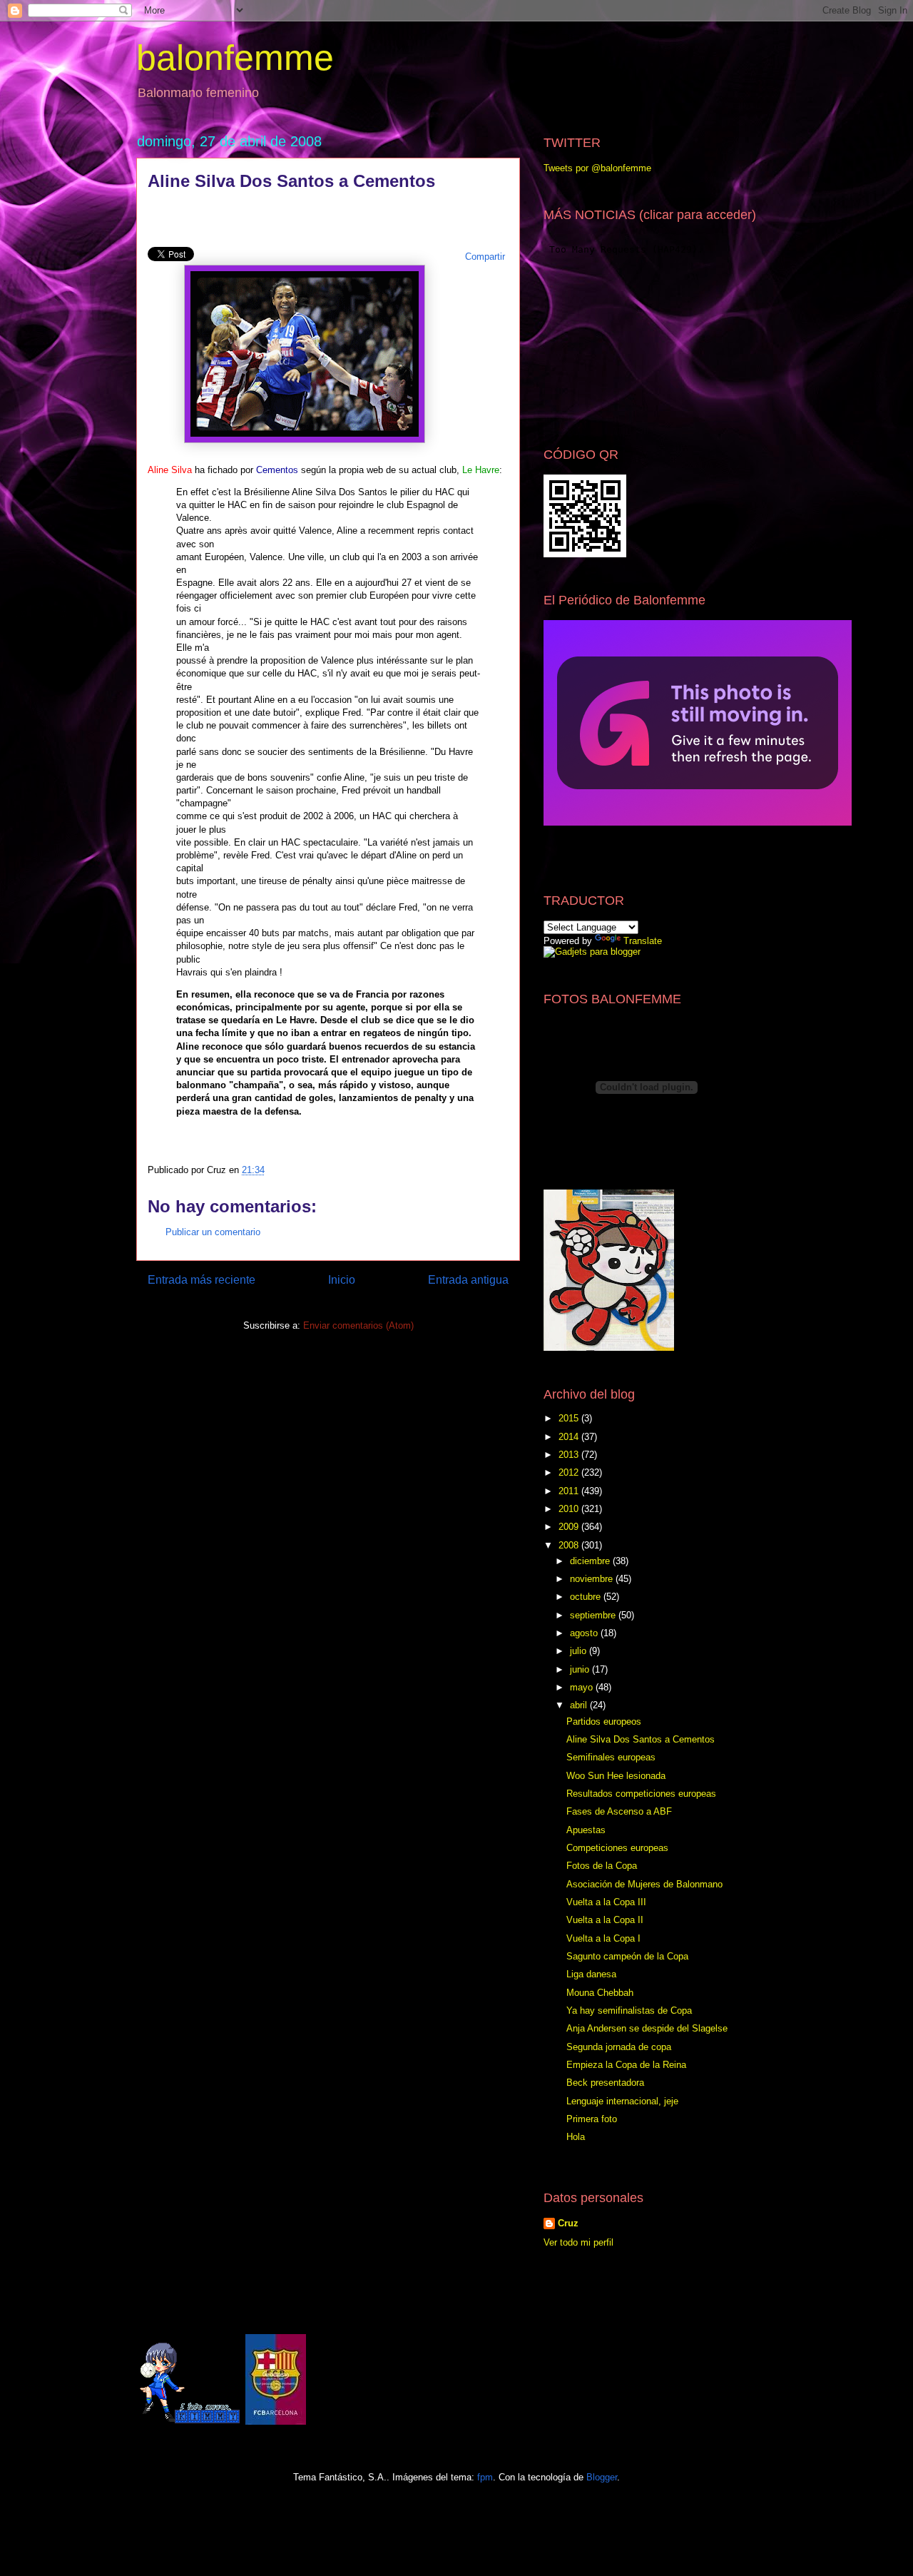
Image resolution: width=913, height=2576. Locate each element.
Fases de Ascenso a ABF (619, 1811)
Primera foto (592, 2119)
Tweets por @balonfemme (597, 168)
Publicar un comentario (213, 1232)
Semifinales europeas (611, 1757)
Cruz (568, 2223)
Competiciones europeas (617, 1848)
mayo (583, 1687)
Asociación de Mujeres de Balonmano (644, 1884)
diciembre (591, 1561)
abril (580, 1705)
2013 (570, 1455)
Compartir (485, 257)
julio (580, 1651)
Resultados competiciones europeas (641, 1794)
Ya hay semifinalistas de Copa (629, 2010)
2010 (570, 1509)
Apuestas (586, 1830)
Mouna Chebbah (600, 1993)
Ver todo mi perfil (578, 2242)
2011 (570, 1491)
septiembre (594, 1615)
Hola (576, 2137)
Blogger (602, 2477)
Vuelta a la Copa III (606, 1902)
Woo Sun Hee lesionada (616, 1776)
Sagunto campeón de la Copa (627, 1956)
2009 (570, 1527)
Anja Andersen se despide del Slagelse (647, 2028)
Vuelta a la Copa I (603, 1938)
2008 (570, 1545)
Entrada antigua (468, 1280)
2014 (570, 1437)
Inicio (342, 1280)
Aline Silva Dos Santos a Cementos (641, 1739)
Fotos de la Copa (602, 1866)
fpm (485, 2477)
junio (581, 1669)
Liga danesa (591, 1974)
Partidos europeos (604, 1721)
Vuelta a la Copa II (605, 1920)
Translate (643, 941)
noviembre (593, 1579)
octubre (587, 1597)
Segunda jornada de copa (619, 2047)
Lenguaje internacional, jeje (622, 2101)
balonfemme (235, 58)
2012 (570, 1472)
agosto (585, 1633)
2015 (570, 1418)
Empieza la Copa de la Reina (626, 2065)
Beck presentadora (605, 2083)
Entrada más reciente (202, 1280)
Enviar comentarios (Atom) (358, 1325)
